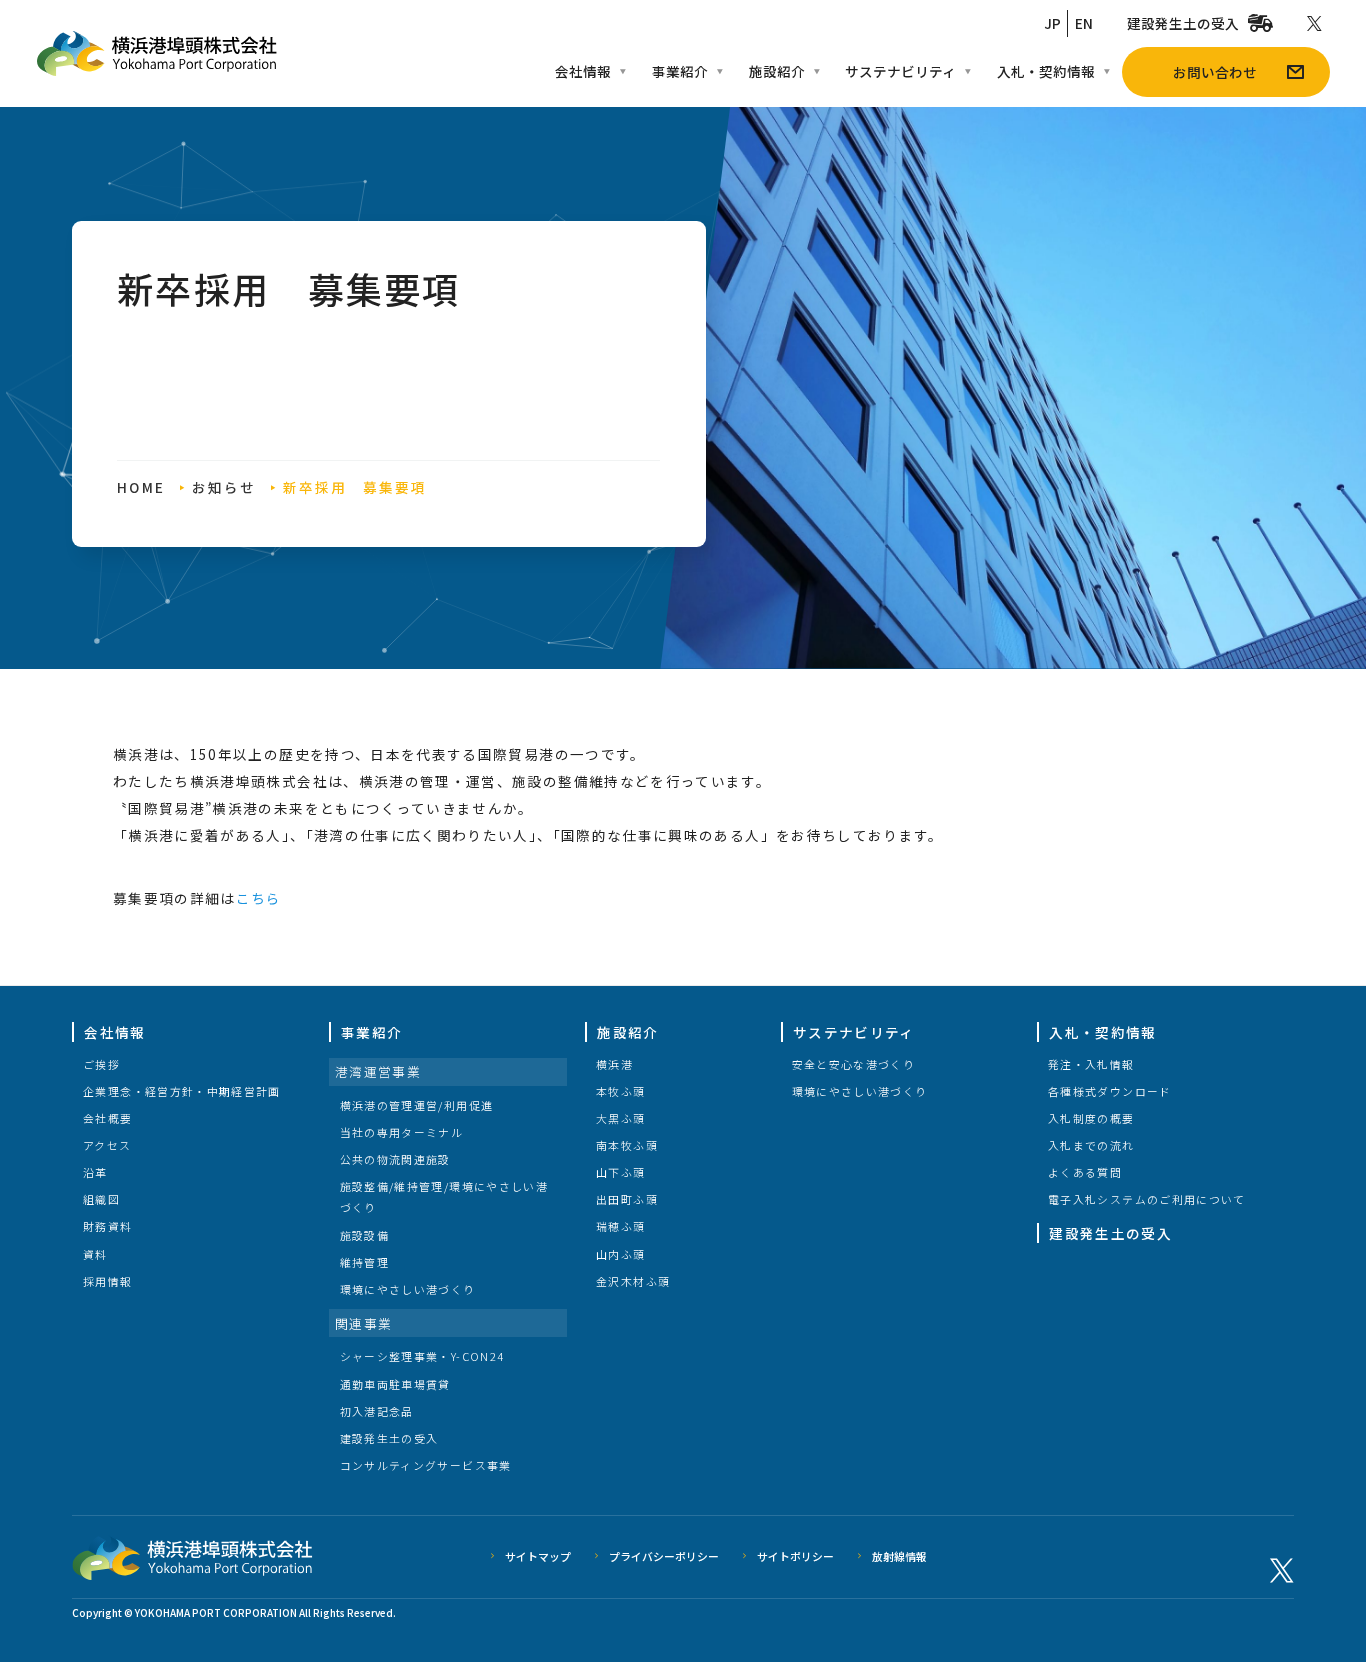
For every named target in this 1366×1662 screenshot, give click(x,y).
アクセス (107, 1145)
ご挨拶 (101, 1064)
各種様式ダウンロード (1110, 1091)
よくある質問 (1085, 1172)
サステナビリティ (900, 71)
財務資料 (107, 1226)
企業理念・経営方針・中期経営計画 (182, 1091)
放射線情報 (899, 1556)
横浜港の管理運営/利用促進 (417, 1105)
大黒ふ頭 (620, 1118)
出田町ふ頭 (627, 1199)
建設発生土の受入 (1183, 23)
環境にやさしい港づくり (408, 1289)
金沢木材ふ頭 (633, 1281)
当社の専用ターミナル (402, 1132)
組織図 (101, 1199)
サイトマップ (538, 1556)
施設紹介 (777, 71)
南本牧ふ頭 (627, 1145)
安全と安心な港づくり (854, 1064)
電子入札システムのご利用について (1147, 1199)
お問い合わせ (1215, 72)
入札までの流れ (1091, 1145)
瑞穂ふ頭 (620, 1226)
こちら (259, 898)
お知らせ (224, 487)
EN (1084, 23)
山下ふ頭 (620, 1172)
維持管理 (364, 1262)
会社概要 (107, 1118)
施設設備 (364, 1235)
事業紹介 (680, 71)
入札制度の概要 (1091, 1118)
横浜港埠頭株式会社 (156, 53)
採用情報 (107, 1281)
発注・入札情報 (1091, 1064)
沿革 (95, 1172)
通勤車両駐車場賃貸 (395, 1384)
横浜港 (614, 1064)
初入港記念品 (377, 1411)
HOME (140, 487)
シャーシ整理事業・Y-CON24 (422, 1356)
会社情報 (583, 71)
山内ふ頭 (620, 1254)
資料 (95, 1254)
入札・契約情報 (1046, 71)
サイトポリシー (795, 1556)
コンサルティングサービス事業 (426, 1465)
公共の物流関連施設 (395, 1159)
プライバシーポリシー (664, 1556)
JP (1052, 23)
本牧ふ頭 (620, 1091)
